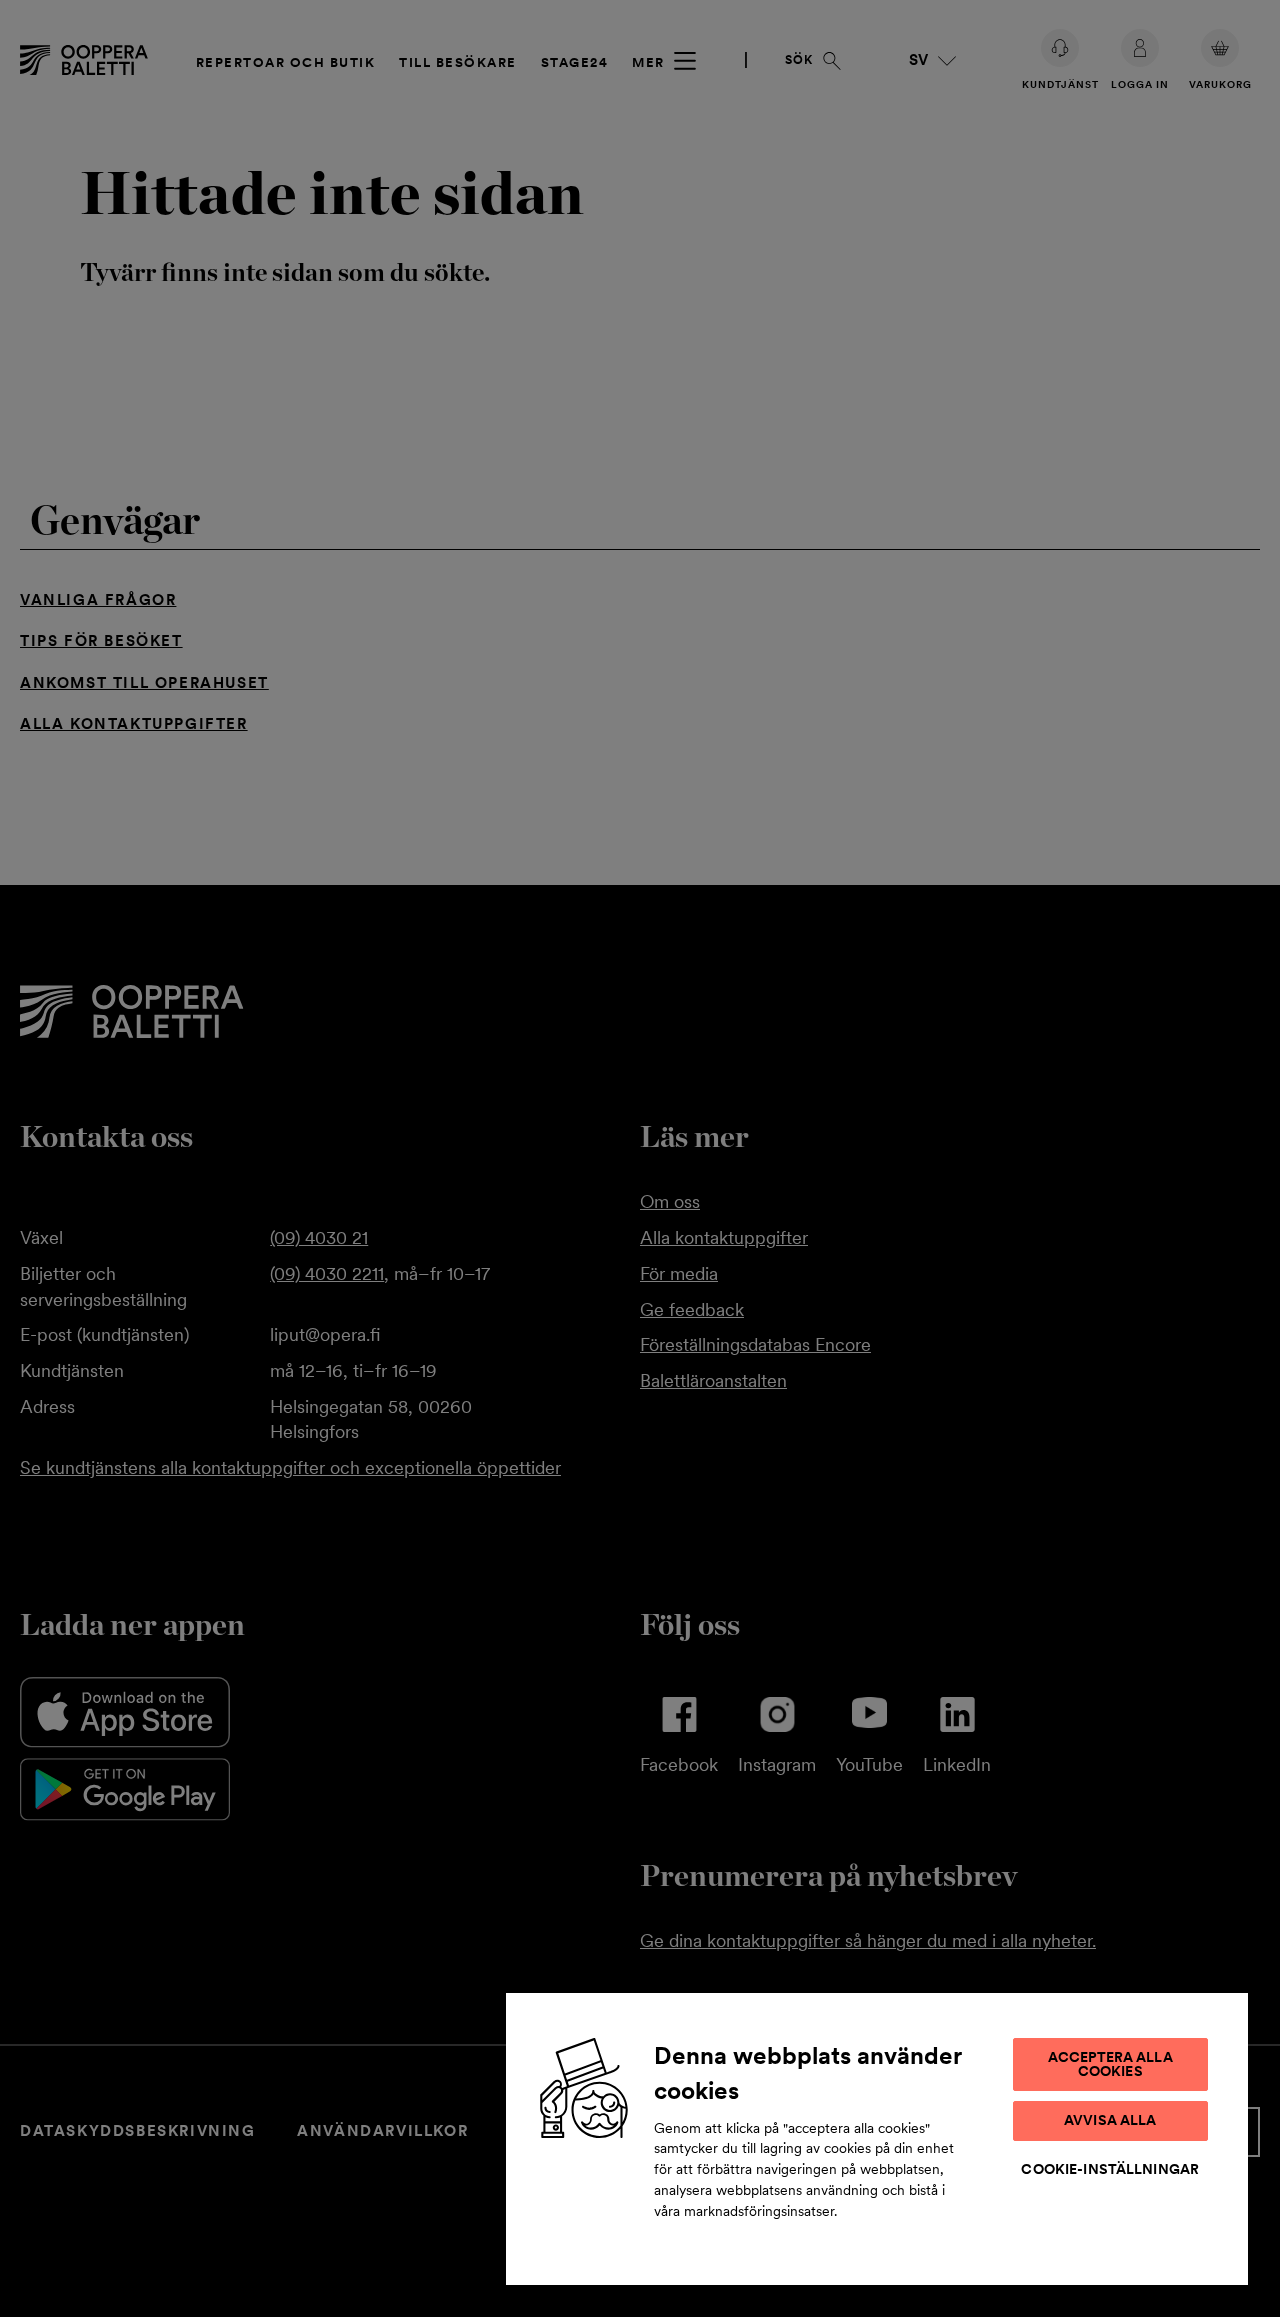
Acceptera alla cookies (1110, 2064)
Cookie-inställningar (1110, 2169)
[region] (877, 2138)
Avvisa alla (1110, 2120)
